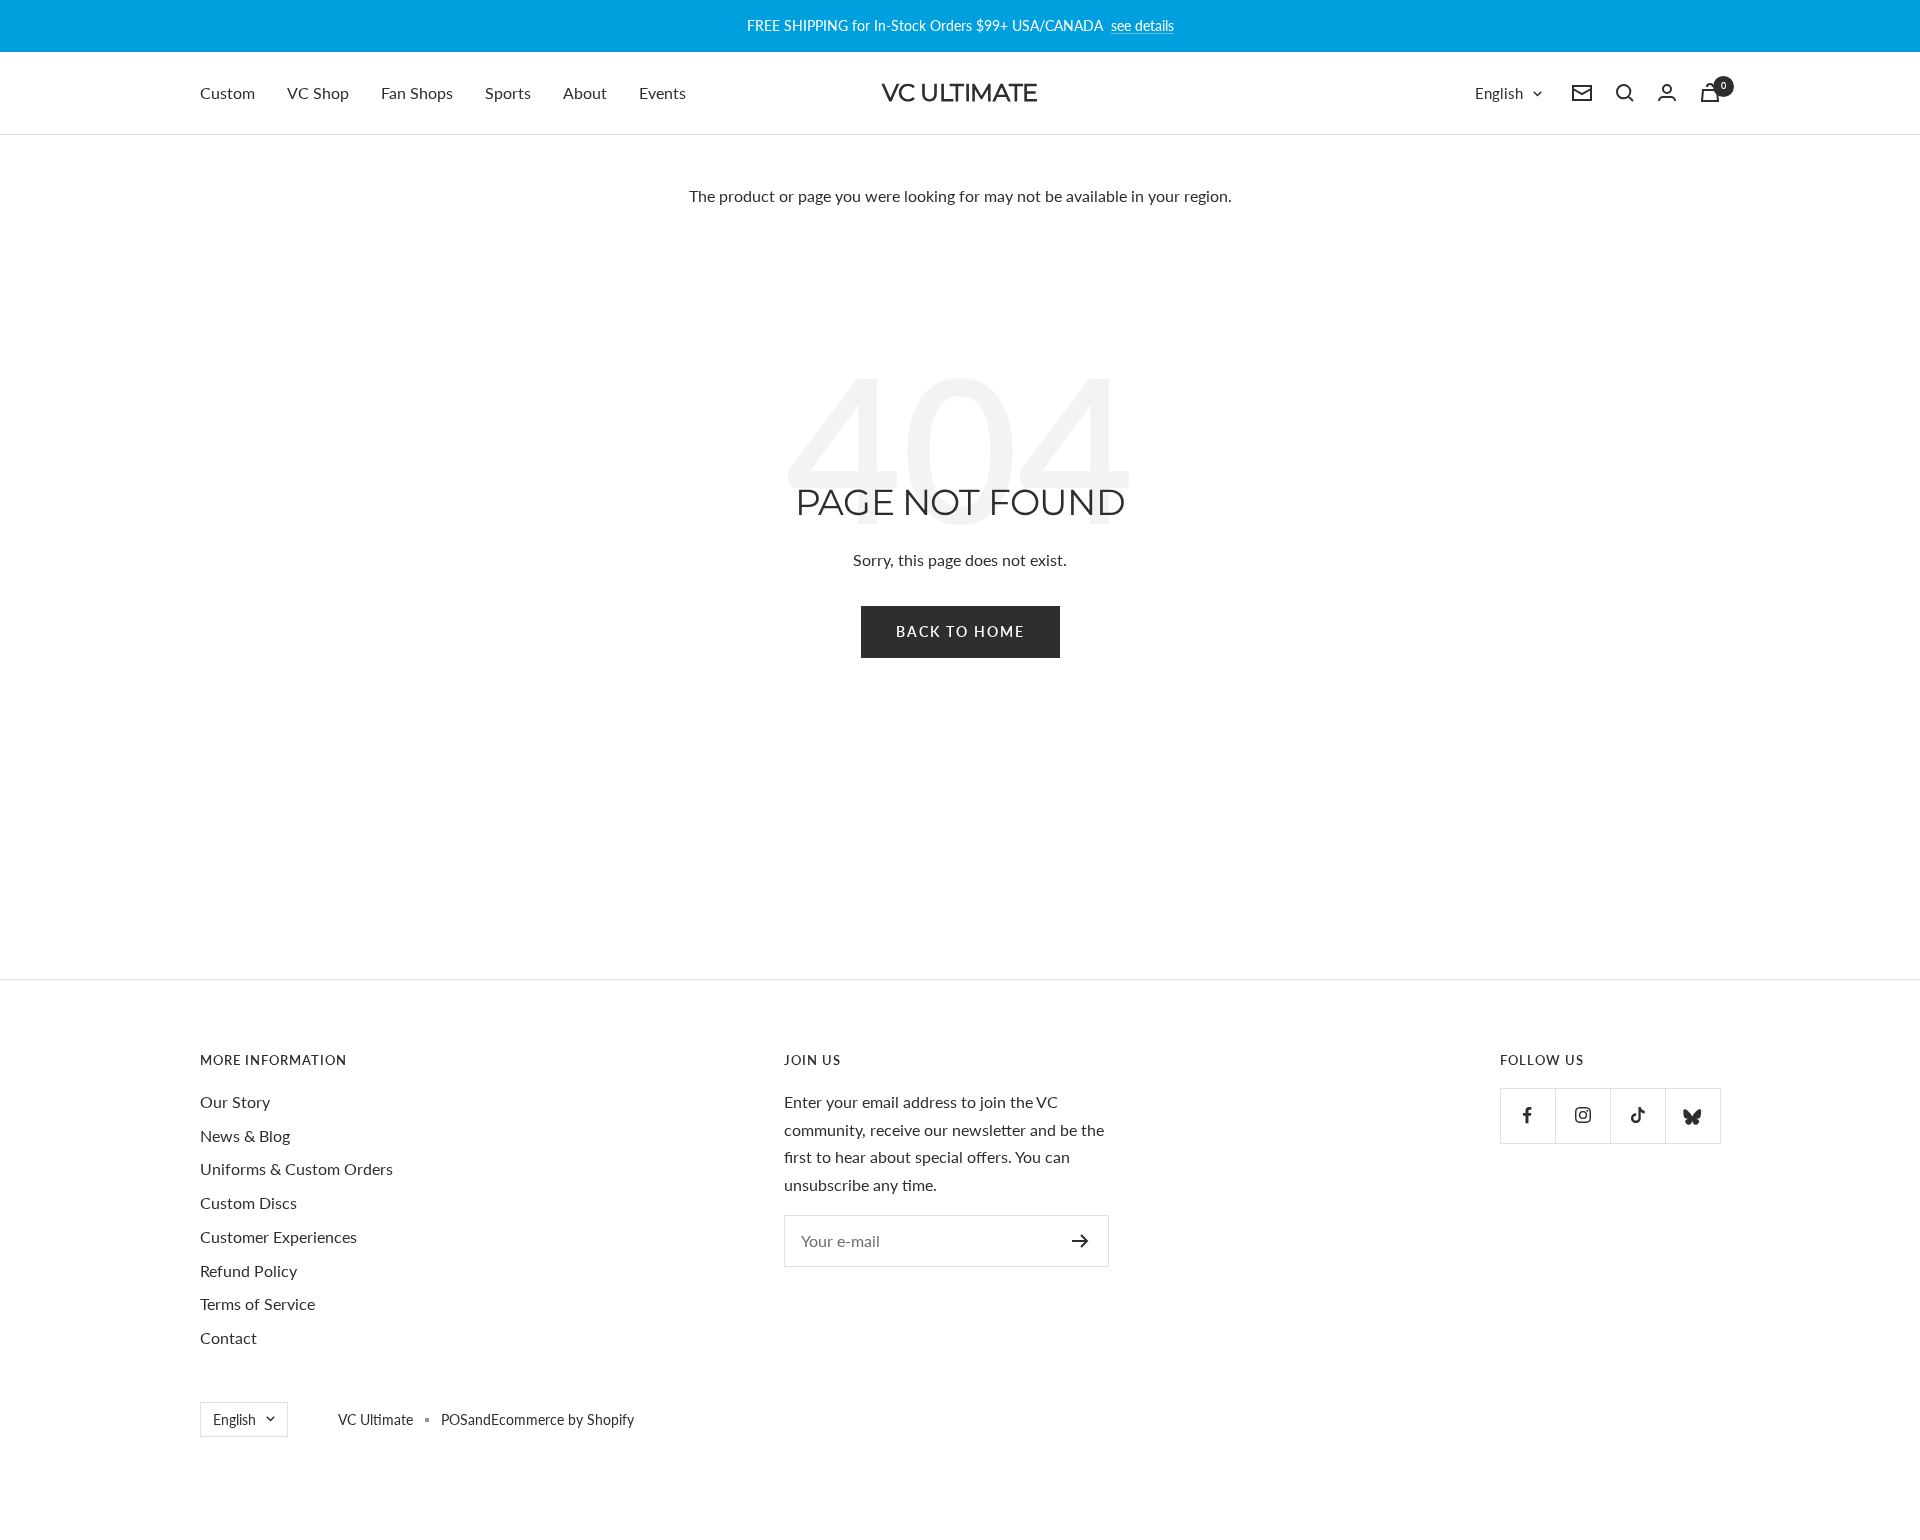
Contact (228, 1337)
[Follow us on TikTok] (1637, 1115)
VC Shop (318, 92)
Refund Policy (248, 1270)
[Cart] (1710, 92)
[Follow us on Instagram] (1582, 1115)
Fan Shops (417, 92)
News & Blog (245, 1135)
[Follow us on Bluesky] (1692, 1115)
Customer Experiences (278, 1236)
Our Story (235, 1101)
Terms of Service (257, 1303)
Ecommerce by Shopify (562, 1419)
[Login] (1667, 92)
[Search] (1625, 93)
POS (454, 1419)
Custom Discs (248, 1202)
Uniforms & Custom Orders (296, 1168)
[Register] (1080, 1241)
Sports (508, 92)
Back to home (960, 631)
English (1499, 93)
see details (1142, 25)
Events (662, 92)
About (585, 92)
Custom (227, 92)
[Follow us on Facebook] (1527, 1115)
